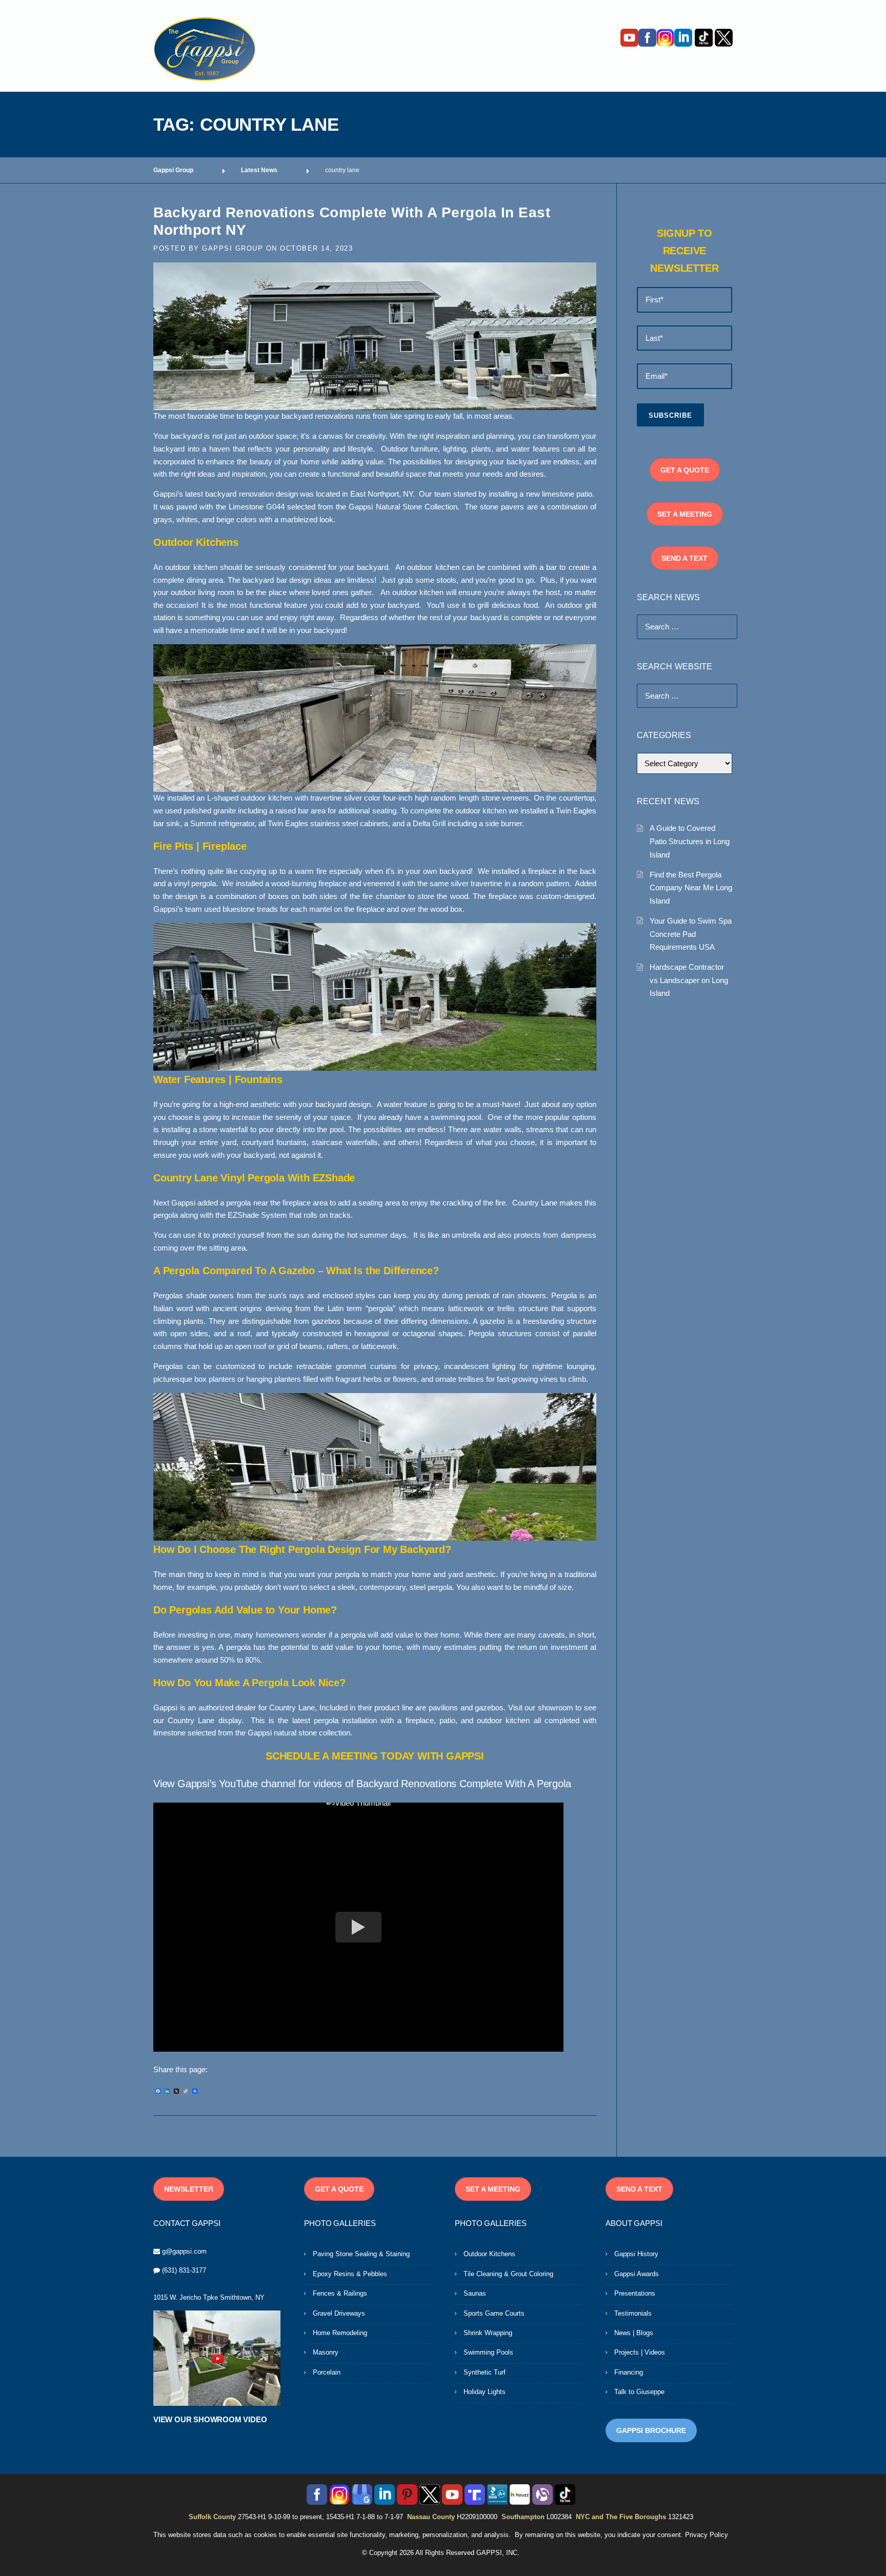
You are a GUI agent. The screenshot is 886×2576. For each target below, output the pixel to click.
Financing (629, 2372)
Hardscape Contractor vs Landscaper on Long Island (689, 980)
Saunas (475, 2293)
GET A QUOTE (685, 470)
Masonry (326, 2352)
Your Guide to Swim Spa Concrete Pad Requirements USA (691, 934)
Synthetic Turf (485, 2372)
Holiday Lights (485, 2392)
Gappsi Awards (637, 2274)
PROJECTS (456, 69)
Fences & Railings (340, 2293)
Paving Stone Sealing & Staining (361, 2254)
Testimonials (633, 2313)
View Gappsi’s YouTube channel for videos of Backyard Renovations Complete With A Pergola (362, 1784)
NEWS (402, 69)
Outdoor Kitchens (489, 2254)
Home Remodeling (340, 2333)
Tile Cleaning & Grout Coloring (508, 2274)
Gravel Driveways (339, 2313)
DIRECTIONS (706, 69)
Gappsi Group (233, 248)
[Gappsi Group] (205, 49)
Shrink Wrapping (488, 2333)
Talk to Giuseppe (639, 2392)
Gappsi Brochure (651, 2430)
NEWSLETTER (189, 2189)
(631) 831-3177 (184, 2270)
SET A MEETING (685, 514)
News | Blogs (634, 2333)
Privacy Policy (707, 2535)
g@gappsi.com (184, 2251)
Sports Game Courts (494, 2313)
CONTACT (576, 69)
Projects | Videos (640, 2352)
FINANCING (638, 69)
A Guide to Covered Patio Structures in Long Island (690, 841)
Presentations (635, 2293)
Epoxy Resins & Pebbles (350, 2274)
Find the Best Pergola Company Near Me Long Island (691, 888)
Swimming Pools (488, 2352)
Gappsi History (636, 2254)
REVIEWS (517, 69)
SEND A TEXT (684, 558)
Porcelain (327, 2372)
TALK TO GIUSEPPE (330, 69)
